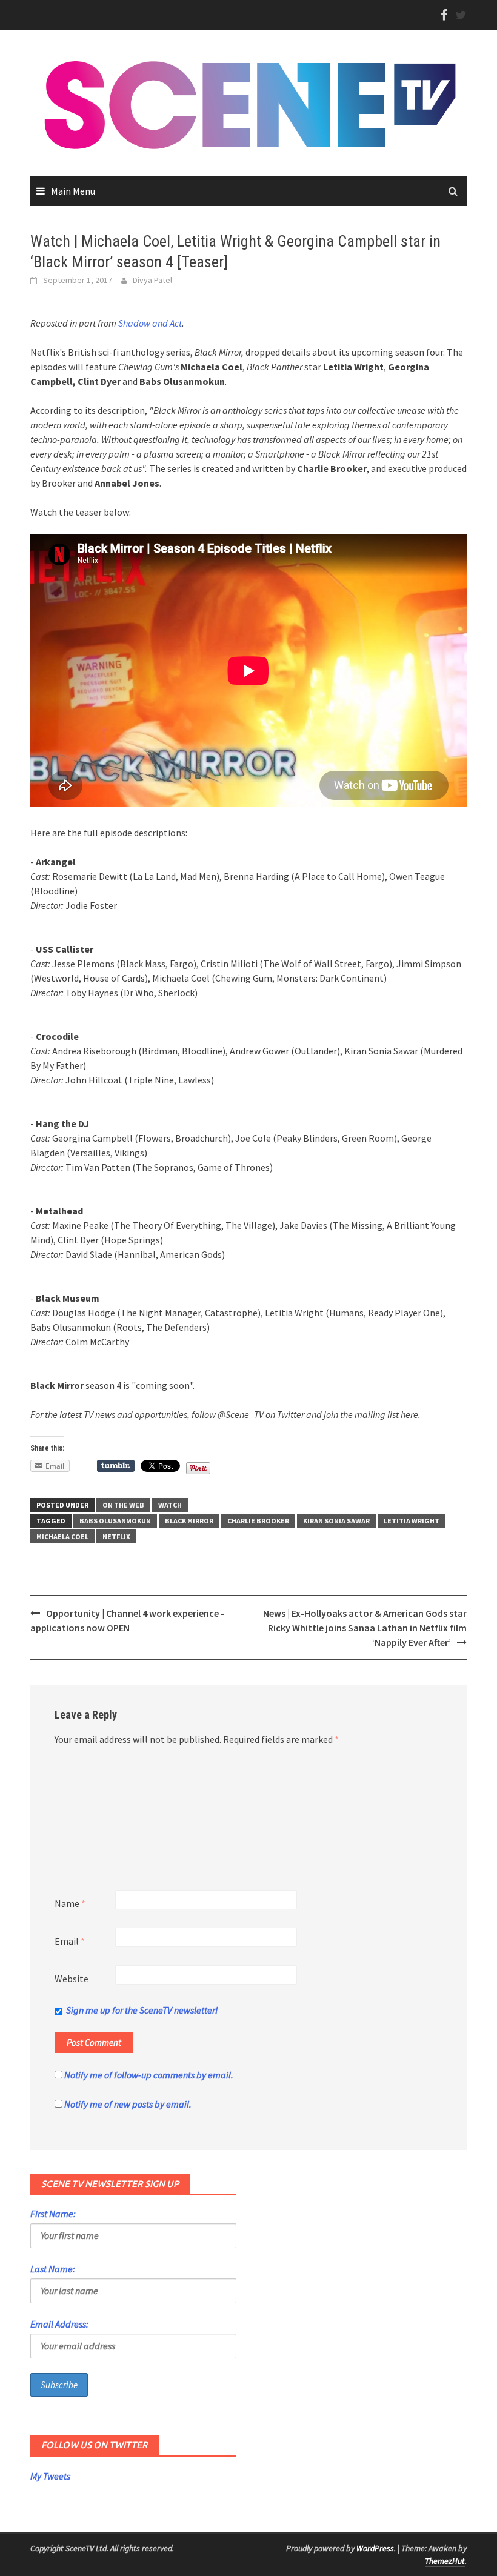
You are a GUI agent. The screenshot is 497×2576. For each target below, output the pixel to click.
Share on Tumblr (116, 1466)
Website (72, 1979)
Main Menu (73, 191)
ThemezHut (445, 2561)
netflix (116, 1536)
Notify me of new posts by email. (128, 2104)
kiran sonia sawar (336, 1521)
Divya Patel (152, 280)
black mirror (189, 1521)
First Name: (53, 2214)
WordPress (375, 2548)
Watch (170, 1505)
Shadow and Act (150, 323)
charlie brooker (258, 1521)
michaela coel (62, 1536)
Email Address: (59, 2324)
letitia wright (412, 1521)
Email (70, 1941)
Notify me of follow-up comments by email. (149, 2075)
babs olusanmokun (115, 1521)
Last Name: (53, 2269)
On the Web (123, 1505)
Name (70, 1903)
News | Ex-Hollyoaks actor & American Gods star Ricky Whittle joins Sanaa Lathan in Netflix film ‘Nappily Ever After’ (365, 1628)
